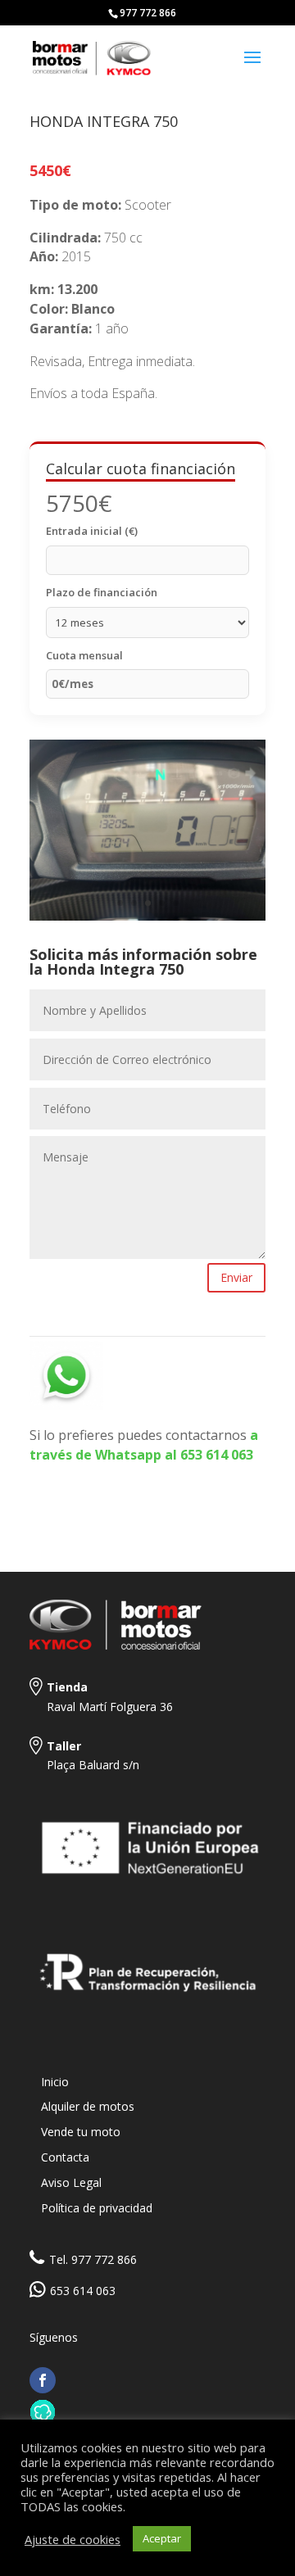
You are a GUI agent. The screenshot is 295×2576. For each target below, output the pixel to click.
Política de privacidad (97, 2208)
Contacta (65, 2157)
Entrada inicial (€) (92, 531)
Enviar (236, 1277)
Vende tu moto (81, 2132)
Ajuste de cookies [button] (73, 2539)
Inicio (55, 2082)
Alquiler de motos (88, 2106)
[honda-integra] (147, 920)
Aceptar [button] (162, 2538)
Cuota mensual (84, 655)
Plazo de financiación (102, 592)
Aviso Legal (71, 2182)
